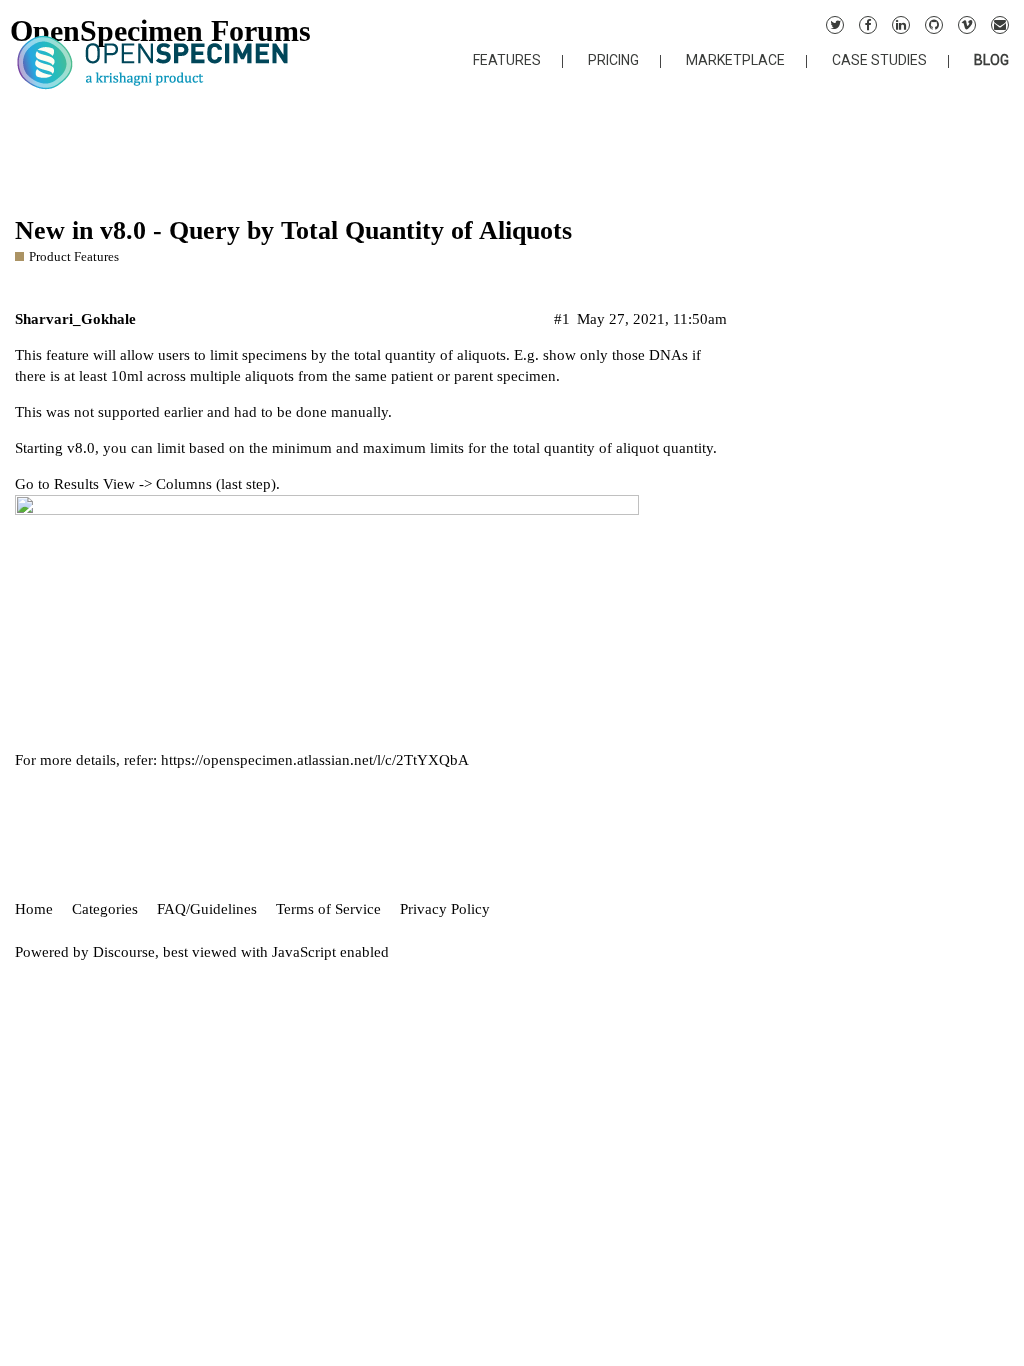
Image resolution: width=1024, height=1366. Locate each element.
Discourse (124, 952)
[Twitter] (835, 25)
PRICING (613, 60)
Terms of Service (328, 909)
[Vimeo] (967, 25)
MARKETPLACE (735, 60)
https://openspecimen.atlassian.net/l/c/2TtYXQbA (315, 760)
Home (34, 909)
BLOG (991, 60)
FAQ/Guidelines (207, 909)
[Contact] (1000, 25)
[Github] (934, 25)
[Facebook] (868, 25)
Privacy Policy (445, 909)
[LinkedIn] (901, 25)
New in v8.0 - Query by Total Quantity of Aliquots (293, 230)
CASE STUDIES (879, 60)
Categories (105, 909)
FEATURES (507, 60)
